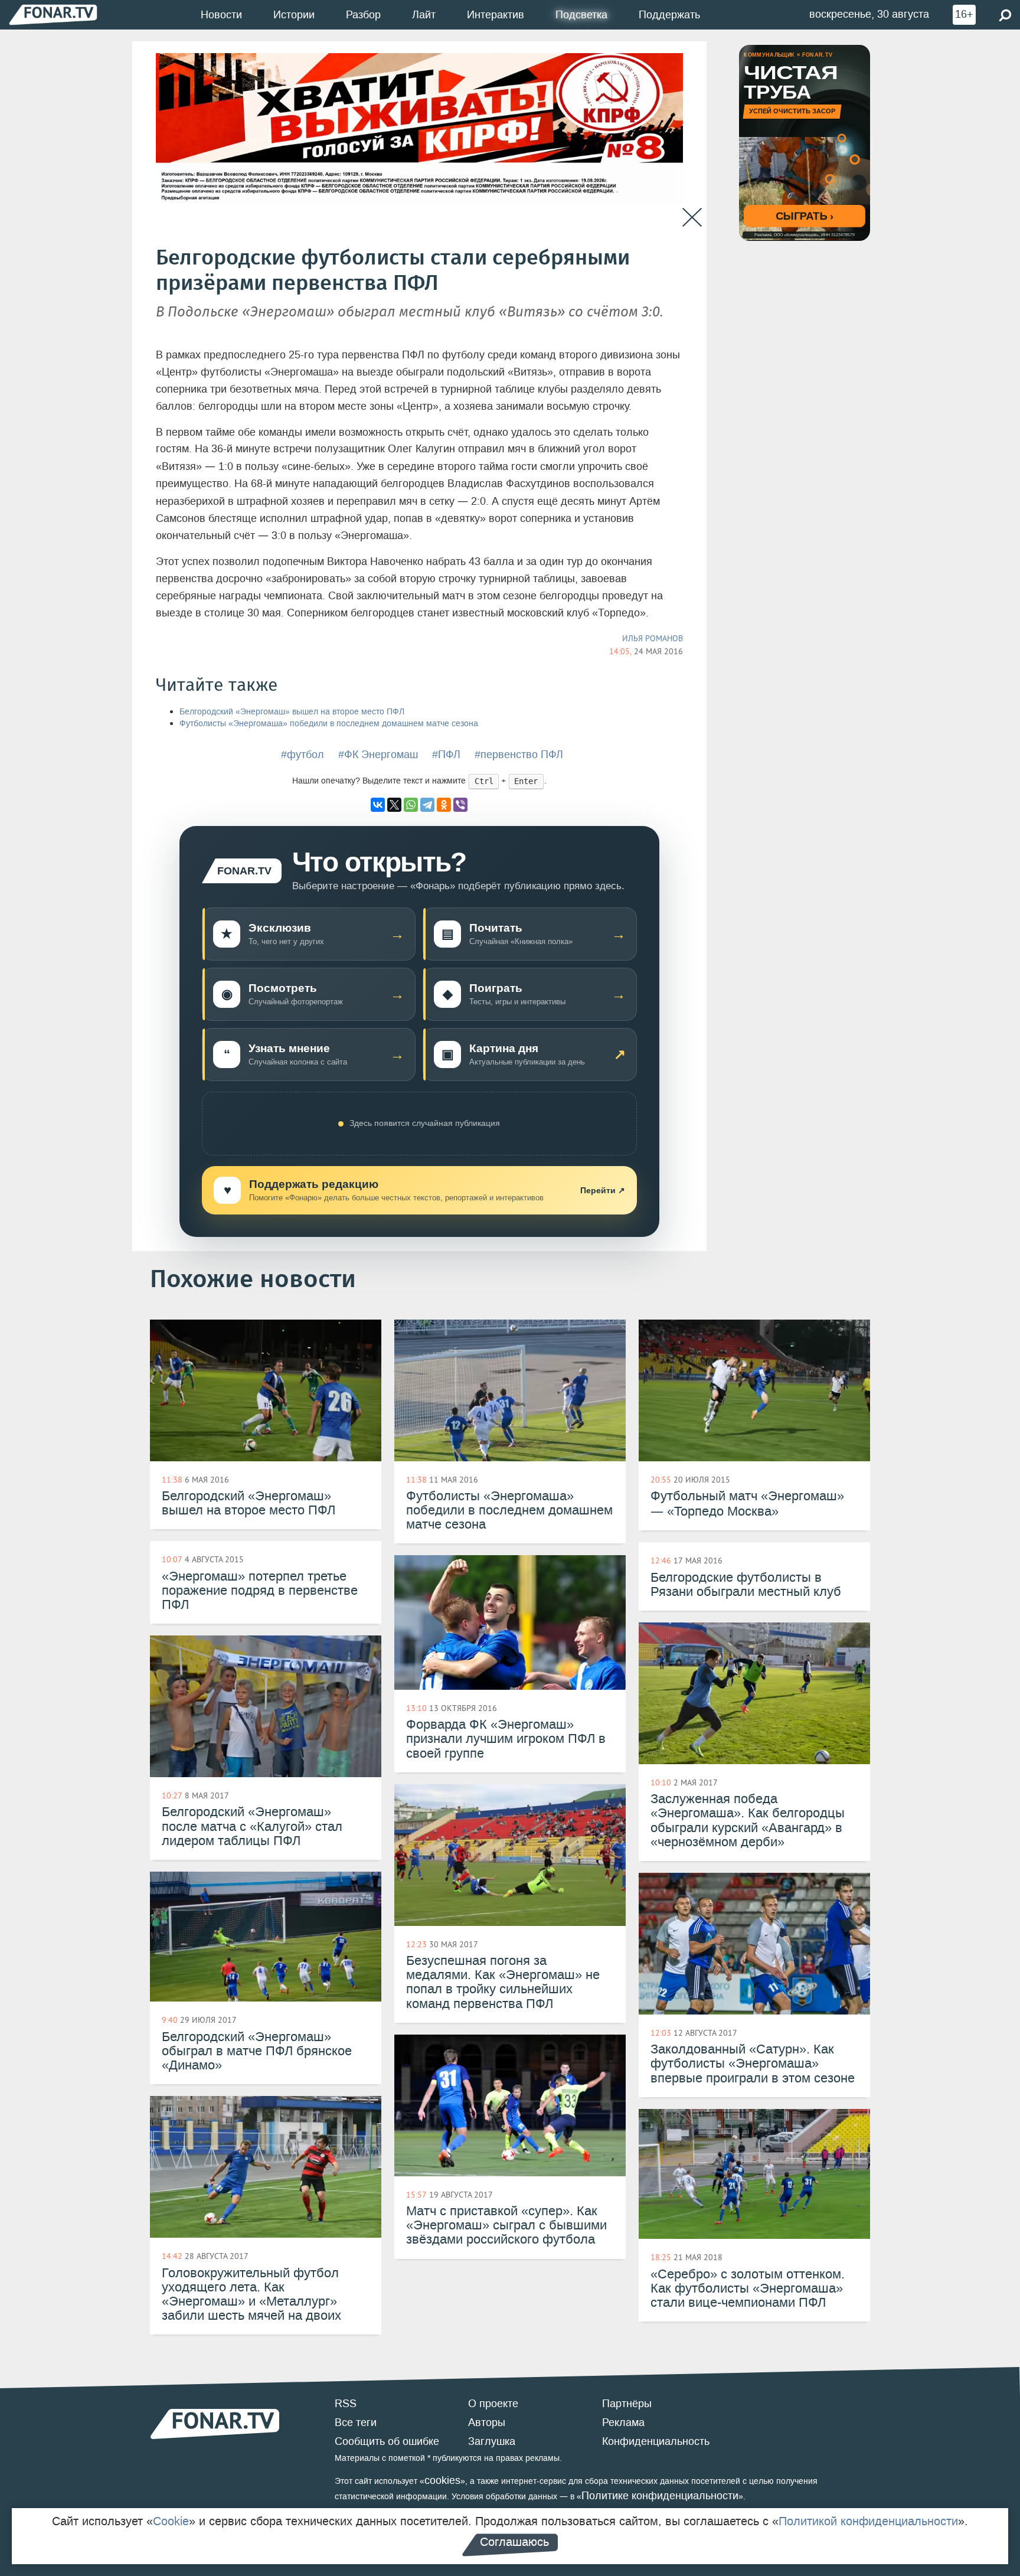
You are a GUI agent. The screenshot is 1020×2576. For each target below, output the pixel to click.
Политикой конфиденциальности (868, 2521)
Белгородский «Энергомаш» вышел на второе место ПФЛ (292, 712)
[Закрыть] (692, 218)
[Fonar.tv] (53, 14)
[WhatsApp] (411, 805)
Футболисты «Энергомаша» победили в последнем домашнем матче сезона (329, 724)
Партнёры (627, 2404)
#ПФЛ (446, 755)
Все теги (356, 2422)
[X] (394, 805)
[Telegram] (427, 805)
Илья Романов (653, 638)
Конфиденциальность (656, 2441)
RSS (346, 2404)
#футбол (303, 755)
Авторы (487, 2422)
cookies (442, 2480)
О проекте (493, 2404)
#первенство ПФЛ (519, 755)
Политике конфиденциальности (660, 2496)
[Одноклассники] (444, 805)
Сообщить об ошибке (387, 2441)
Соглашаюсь (514, 2542)
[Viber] (460, 805)
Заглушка (492, 2441)
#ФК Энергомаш (378, 755)
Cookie (171, 2521)
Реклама (623, 2422)
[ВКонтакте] (378, 805)
